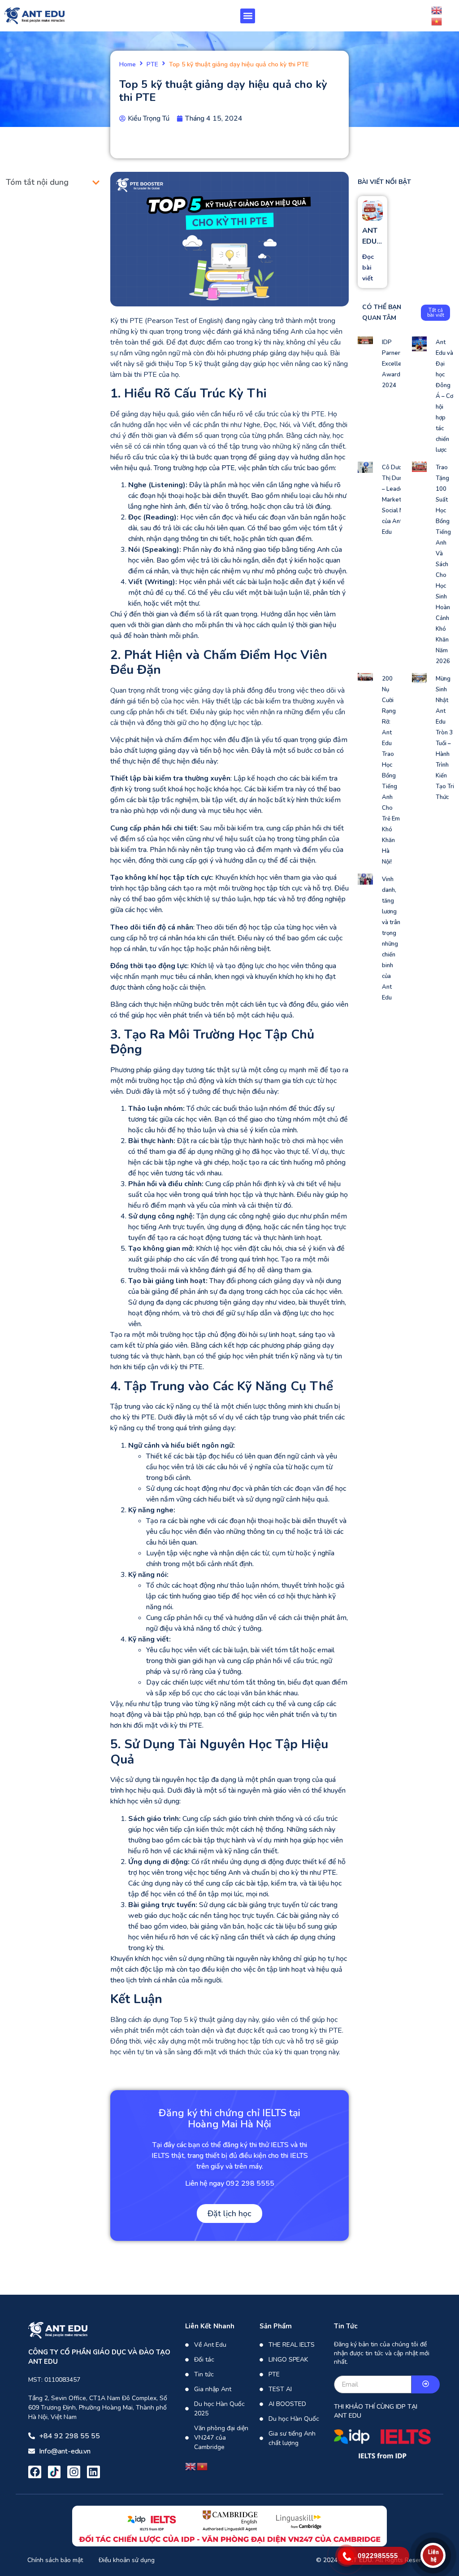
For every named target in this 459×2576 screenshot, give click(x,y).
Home (128, 65)
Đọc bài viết (368, 268)
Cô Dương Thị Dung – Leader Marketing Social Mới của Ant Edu (396, 500)
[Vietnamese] (437, 21)
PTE (152, 65)
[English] (437, 10)
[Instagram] (74, 2472)
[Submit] (426, 2384)
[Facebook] (35, 2472)
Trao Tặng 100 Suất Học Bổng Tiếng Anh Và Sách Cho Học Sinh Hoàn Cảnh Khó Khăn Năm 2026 (443, 564)
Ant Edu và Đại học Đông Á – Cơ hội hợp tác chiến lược (444, 396)
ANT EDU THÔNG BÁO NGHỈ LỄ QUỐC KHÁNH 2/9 (372, 236)
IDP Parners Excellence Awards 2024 (396, 364)
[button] (248, 16)
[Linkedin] (93, 2472)
